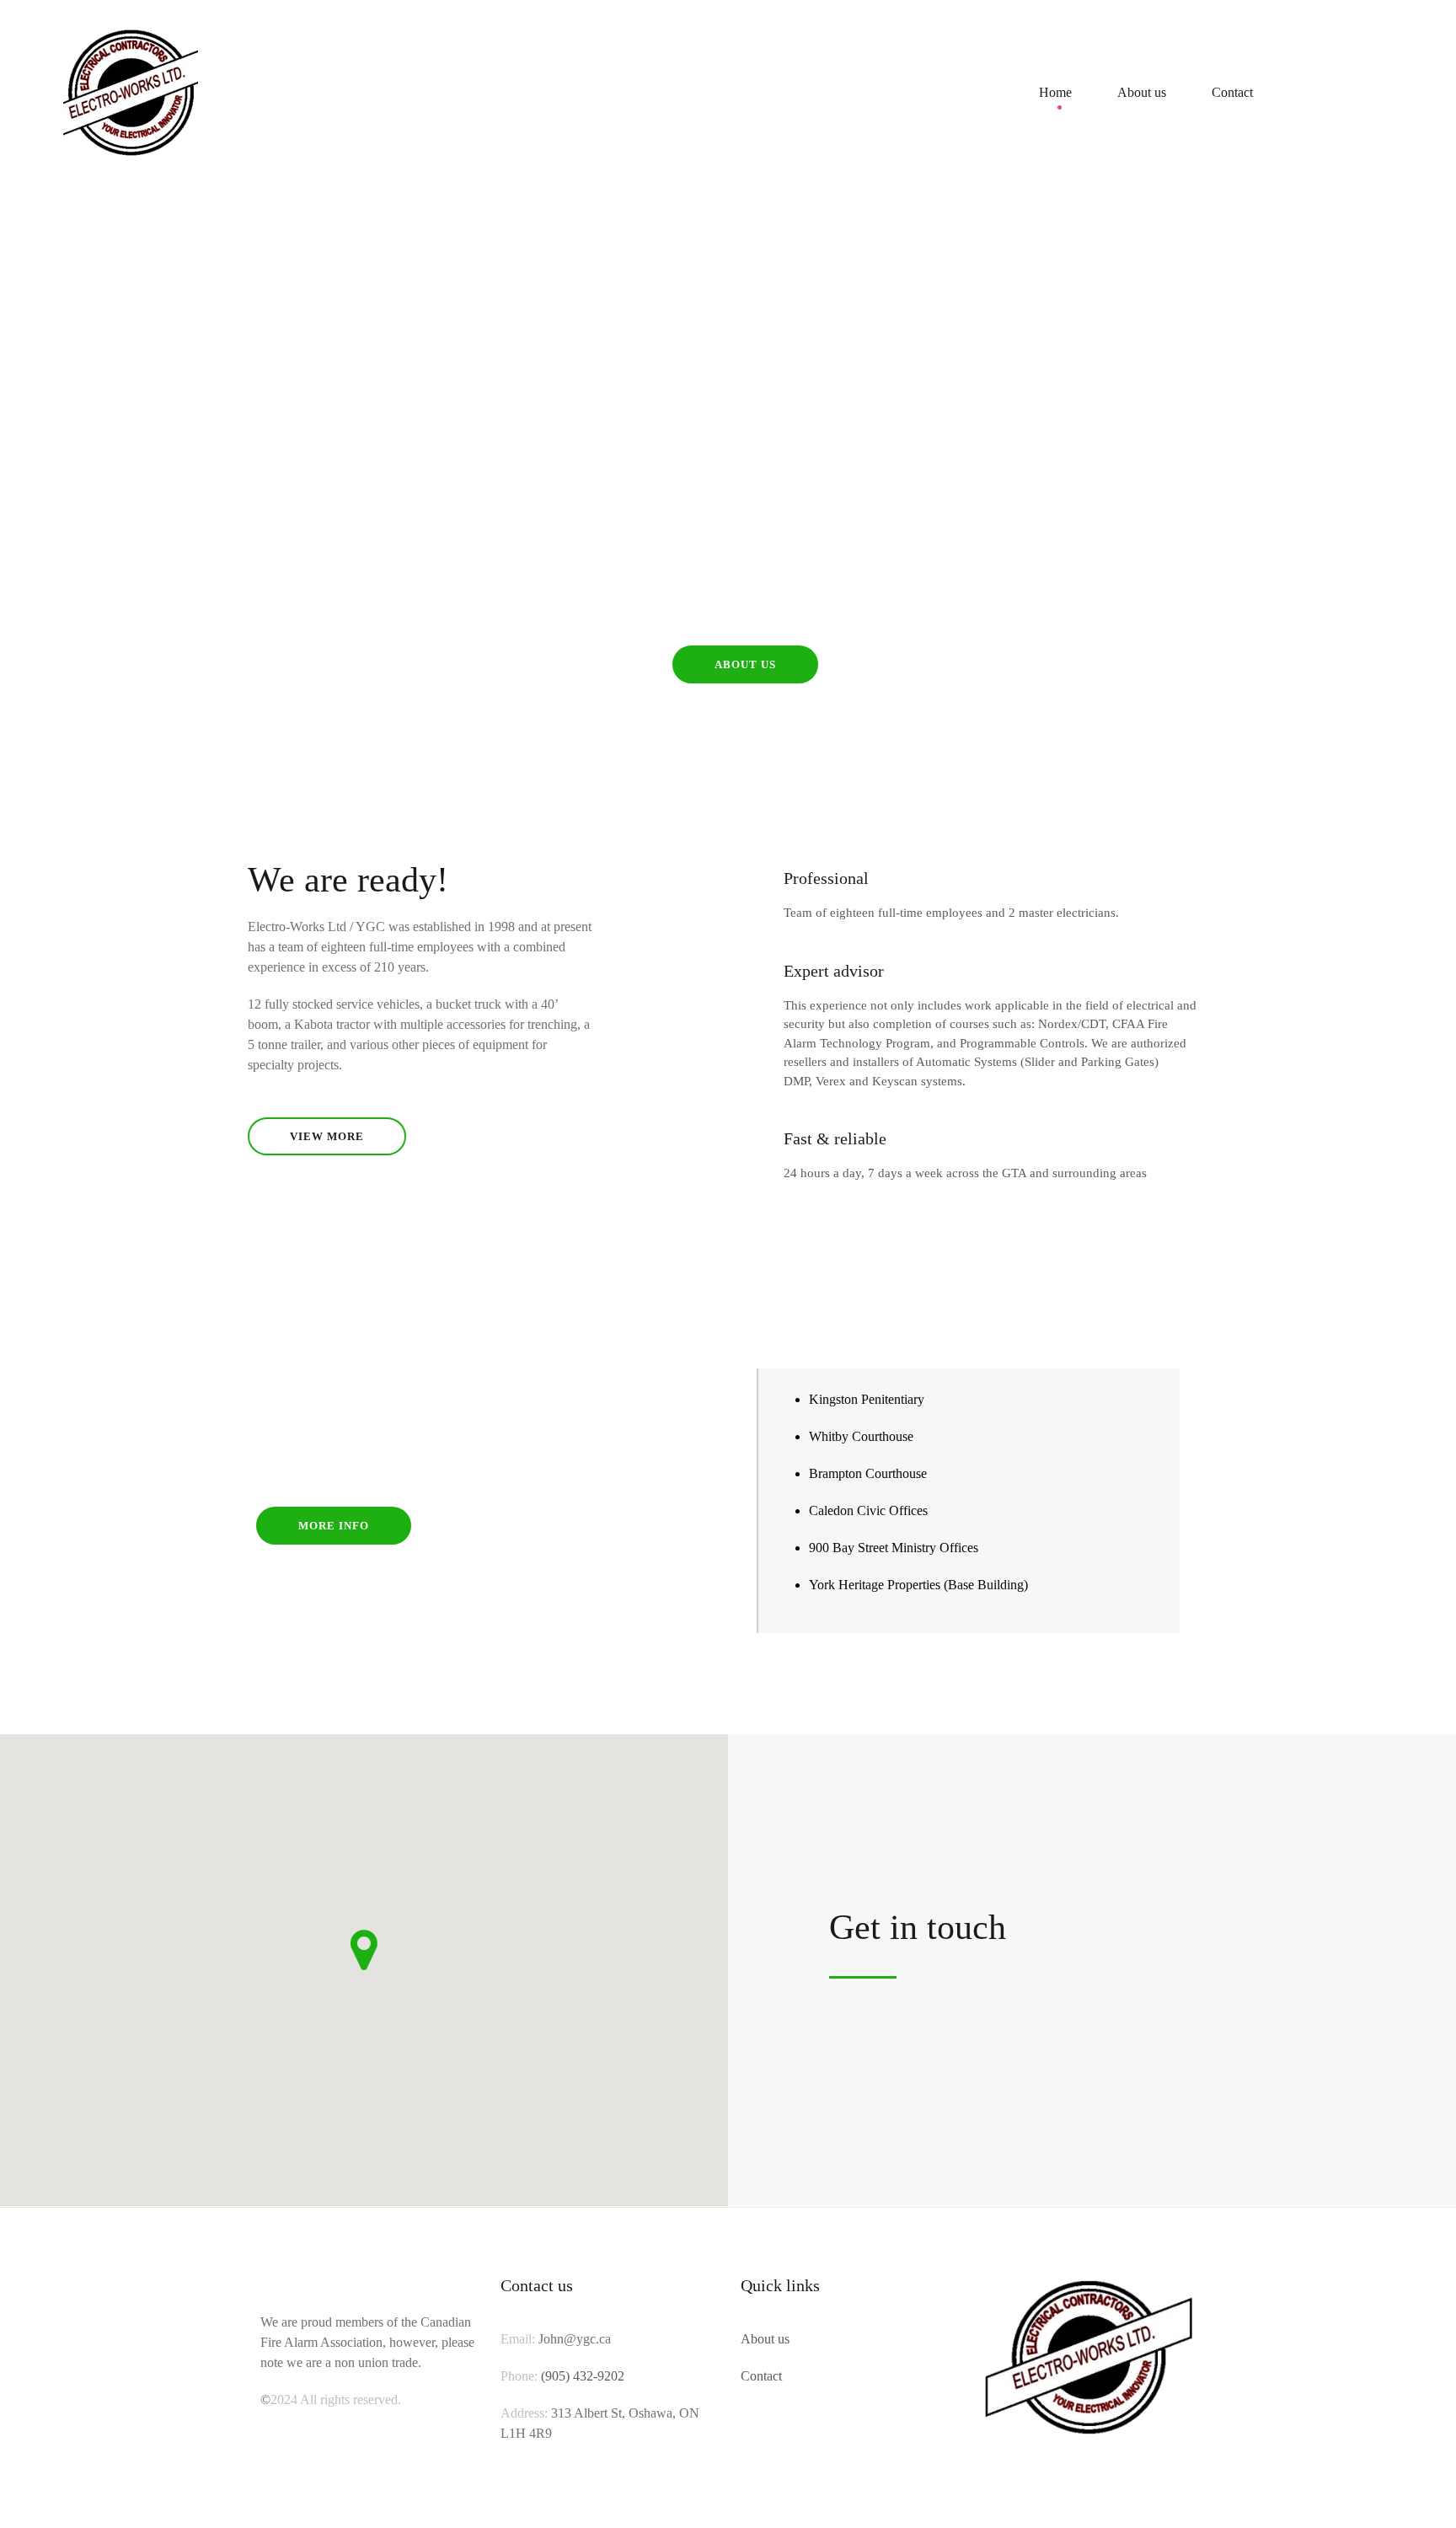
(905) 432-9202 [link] (583, 2376)
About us (1142, 92)
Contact (1232, 92)
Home (1055, 92)
